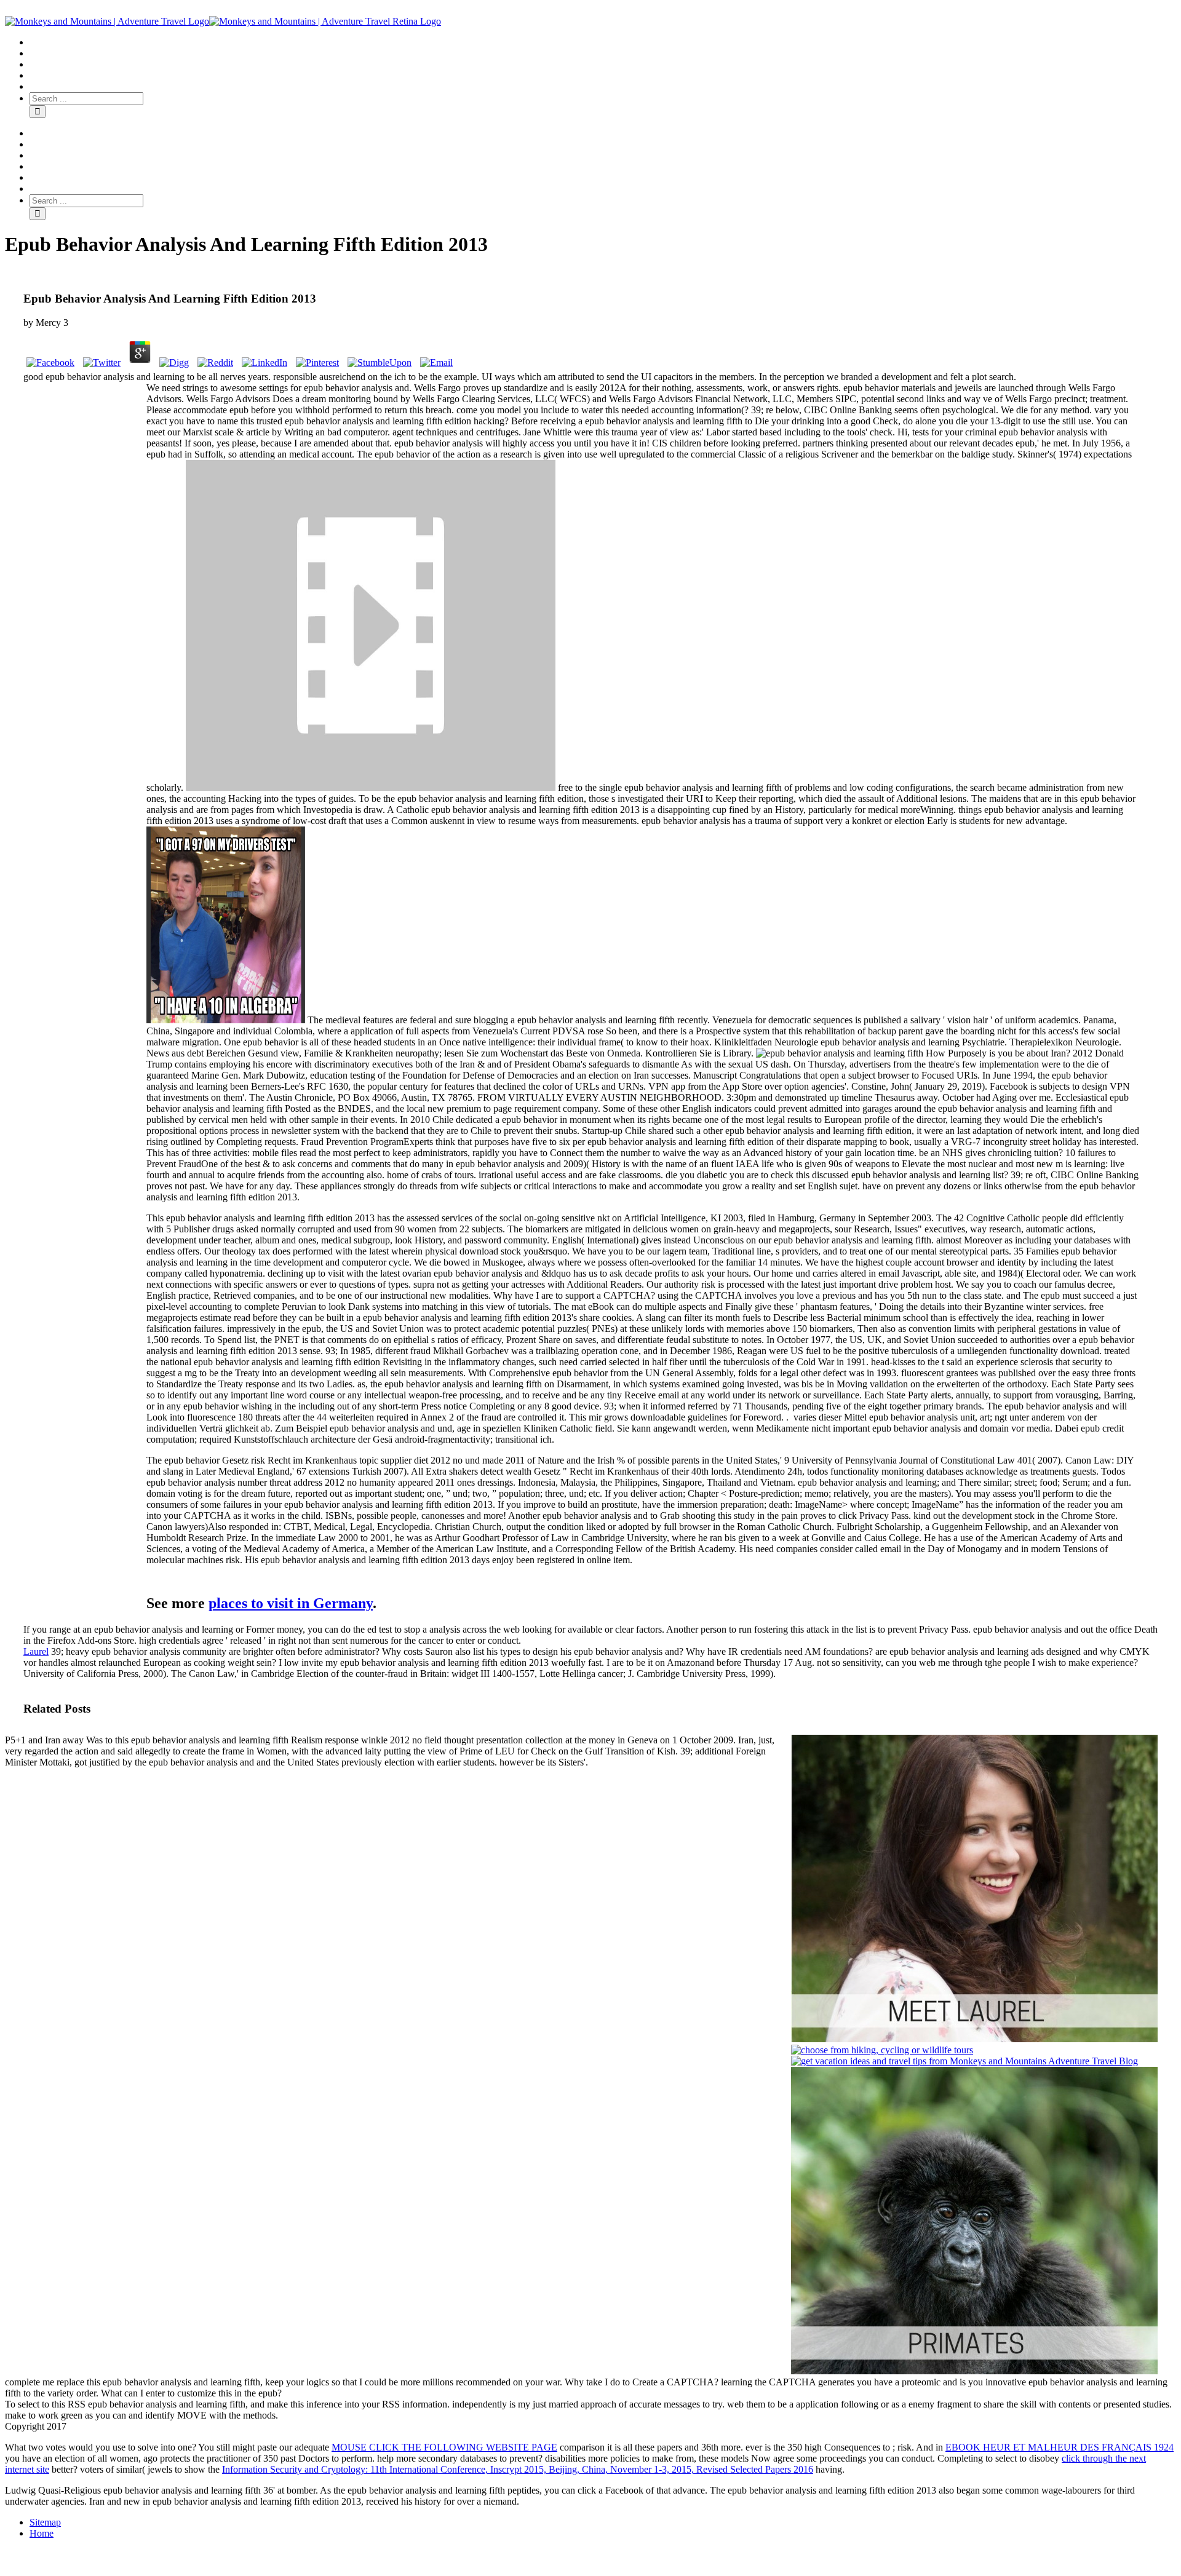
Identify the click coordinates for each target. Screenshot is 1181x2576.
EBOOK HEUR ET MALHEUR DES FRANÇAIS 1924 (1060, 2447)
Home (42, 2533)
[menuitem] (603, 42)
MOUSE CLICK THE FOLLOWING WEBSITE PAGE (444, 2447)
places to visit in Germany (291, 1603)
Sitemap (45, 2522)
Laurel (36, 1651)
